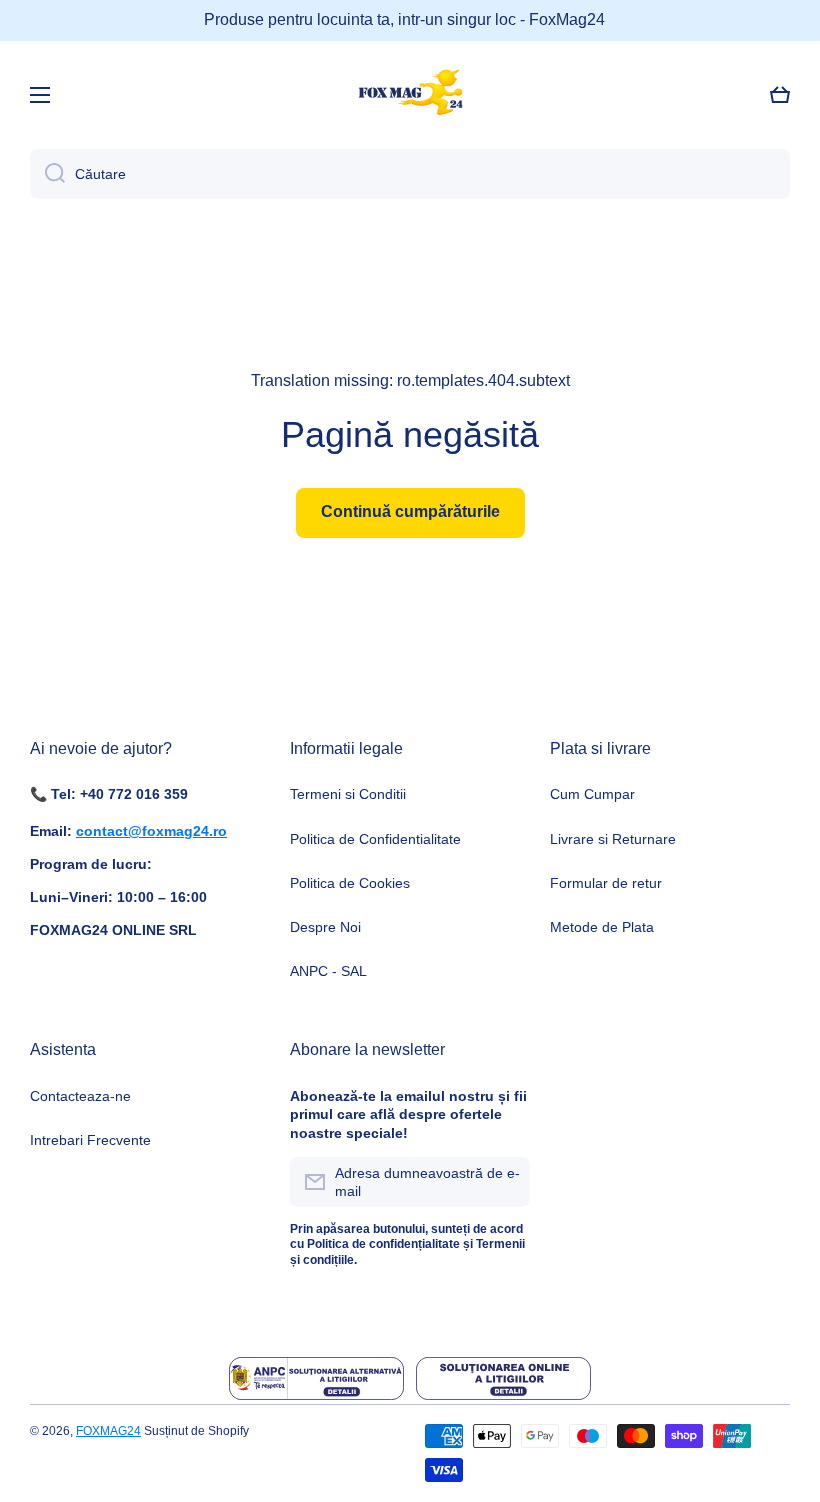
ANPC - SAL (328, 971)
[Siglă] (410, 95)
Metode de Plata (602, 927)
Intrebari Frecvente (90, 1140)
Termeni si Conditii (348, 794)
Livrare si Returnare (613, 839)
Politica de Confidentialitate (375, 839)
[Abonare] (505, 1182)
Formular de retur (606, 883)
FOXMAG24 (108, 1431)
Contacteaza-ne (80, 1096)
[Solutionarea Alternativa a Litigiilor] (316, 1378)
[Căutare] (47, 174)
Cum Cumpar (592, 794)
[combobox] (410, 174)
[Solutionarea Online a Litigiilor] (503, 1378)
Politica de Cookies (350, 883)
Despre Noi (325, 927)
